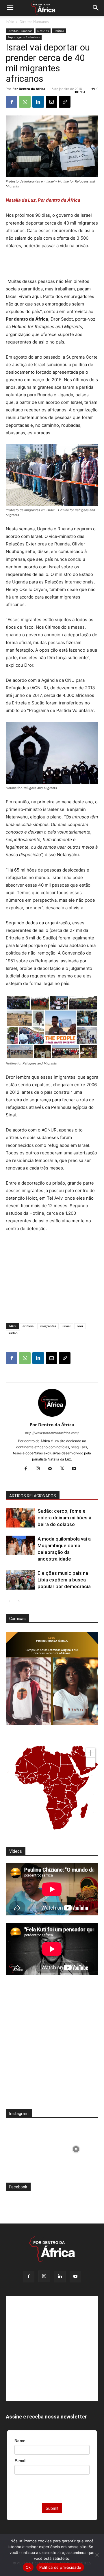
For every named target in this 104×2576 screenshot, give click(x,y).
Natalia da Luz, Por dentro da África (43, 200)
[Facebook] (12, 102)
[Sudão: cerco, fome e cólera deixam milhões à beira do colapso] (20, 1518)
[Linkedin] (38, 102)
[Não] (97, 2555)
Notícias (43, 31)
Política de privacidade (60, 2567)
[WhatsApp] (25, 102)
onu (80, 1326)
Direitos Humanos (34, 22)
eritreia (28, 1326)
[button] (10, 8)
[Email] (51, 102)
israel (66, 1326)
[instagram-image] (28, 2148)
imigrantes (48, 1326)
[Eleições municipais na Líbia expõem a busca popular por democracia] (20, 1580)
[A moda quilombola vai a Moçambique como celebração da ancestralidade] (20, 1546)
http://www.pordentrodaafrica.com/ (52, 1433)
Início (10, 22)
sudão (13, 1333)
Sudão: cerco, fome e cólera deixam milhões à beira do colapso (64, 1518)
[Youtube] (76, 1469)
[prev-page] (9, 1601)
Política (59, 31)
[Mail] (52, 1469)
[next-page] (19, 1601)
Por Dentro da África (29, 89)
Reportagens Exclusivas (24, 37)
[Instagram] (40, 1469)
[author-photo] (52, 1417)
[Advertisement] (52, 264)
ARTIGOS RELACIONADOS (33, 1496)
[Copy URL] (65, 102)
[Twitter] (64, 1469)
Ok (28, 2567)
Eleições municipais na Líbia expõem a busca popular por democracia (64, 1580)
